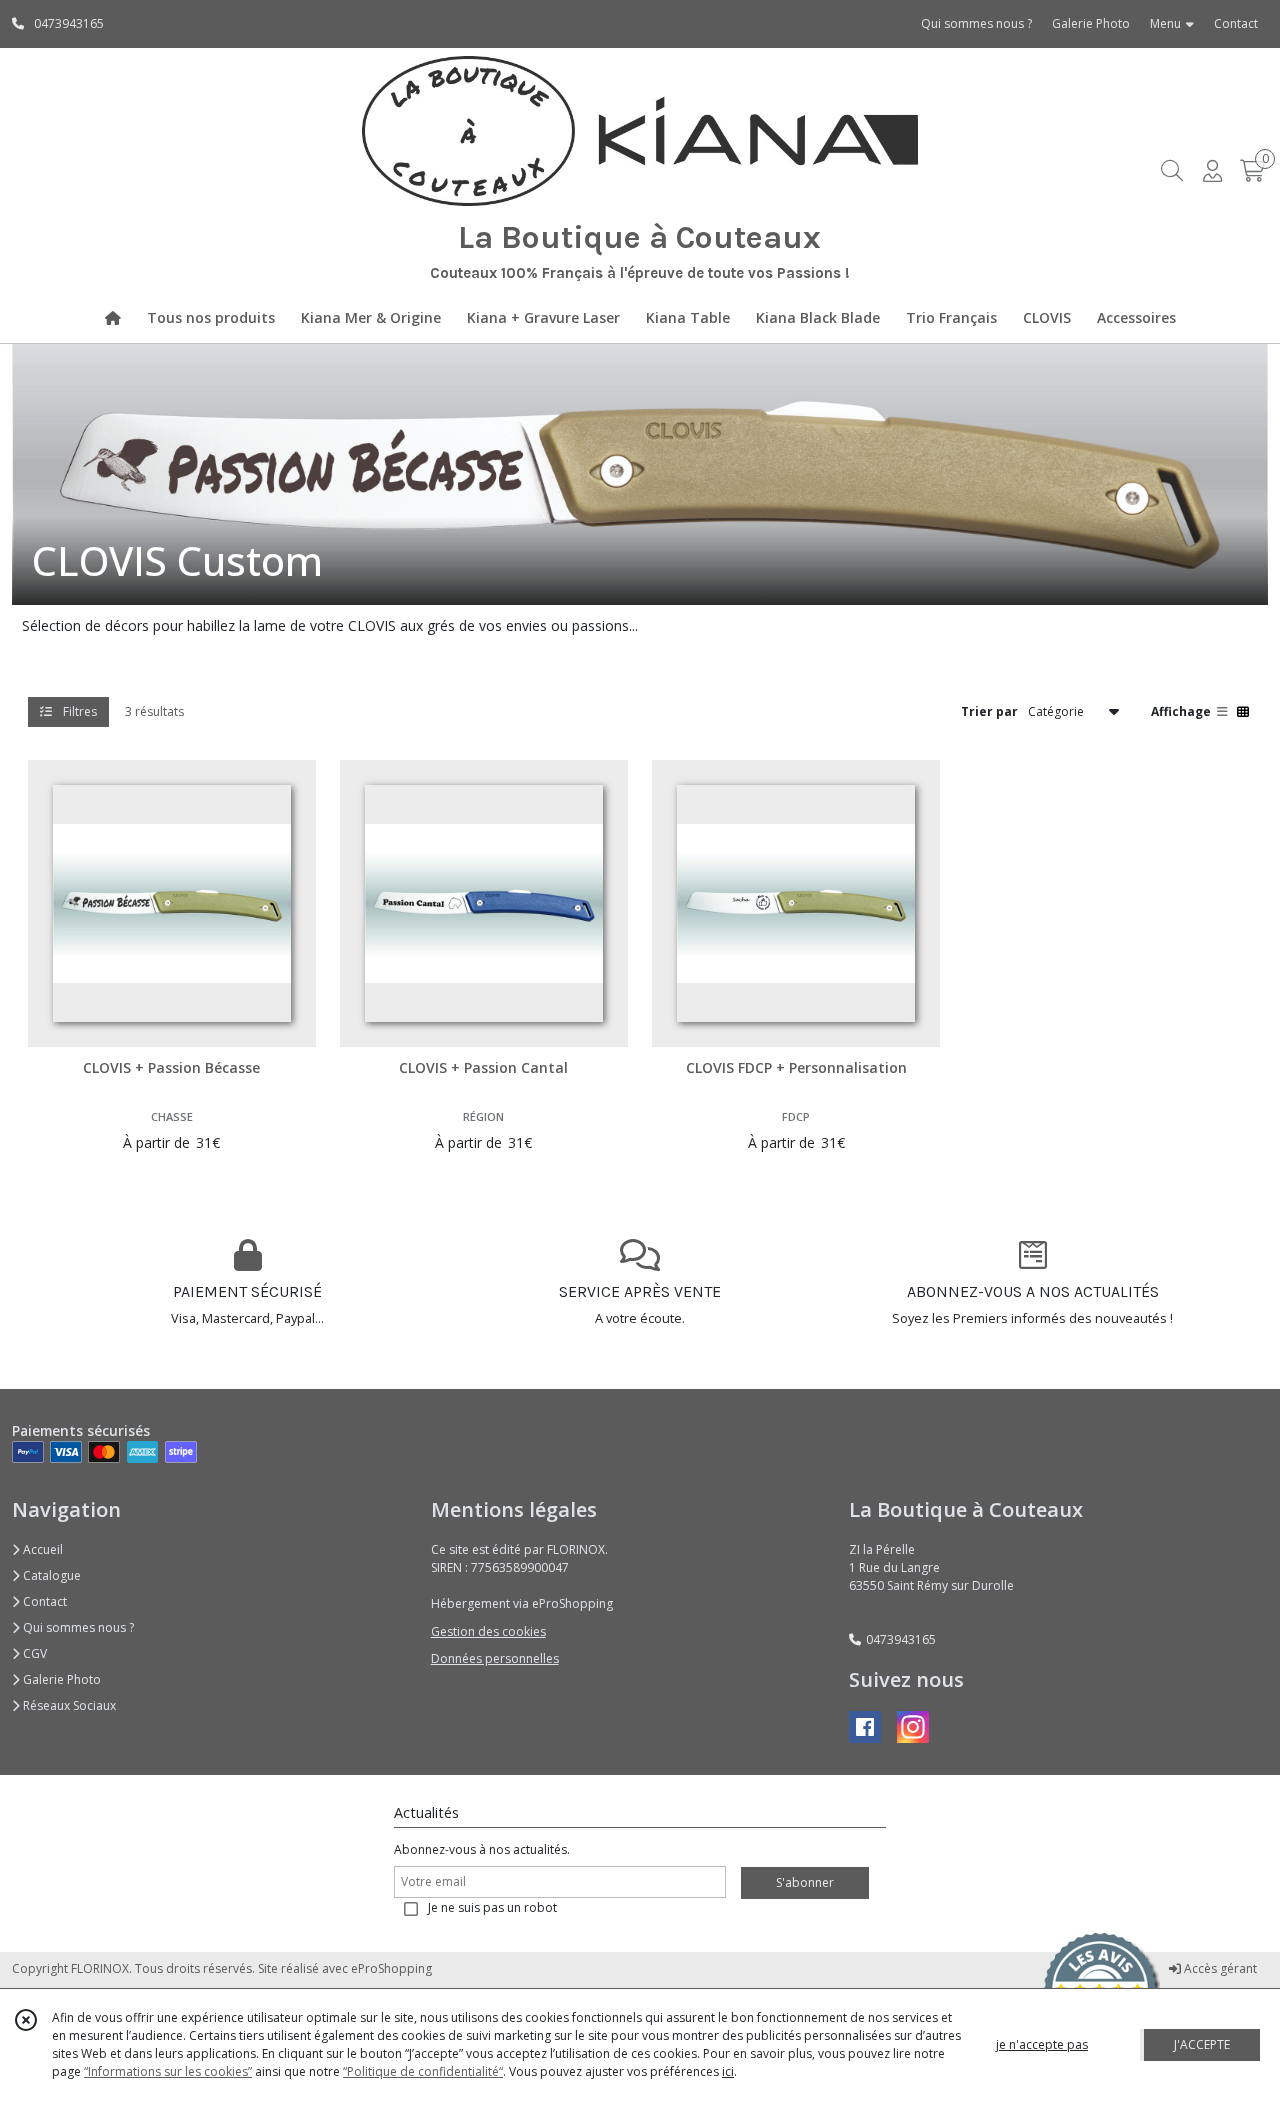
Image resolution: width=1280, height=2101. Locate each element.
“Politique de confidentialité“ (423, 2071)
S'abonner (805, 1882)
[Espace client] (1212, 170)
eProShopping (391, 1968)
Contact (1236, 23)
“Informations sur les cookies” (168, 2071)
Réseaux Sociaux (68, 1705)
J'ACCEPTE (1202, 2044)
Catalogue (50, 1575)
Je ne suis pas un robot (492, 1907)
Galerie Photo (60, 1679)
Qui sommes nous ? (77, 1627)
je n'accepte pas (1042, 2044)
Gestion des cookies (488, 1631)
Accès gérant (1219, 1968)
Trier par (989, 710)
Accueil (41, 1549)
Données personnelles (495, 1658)
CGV (33, 1653)
